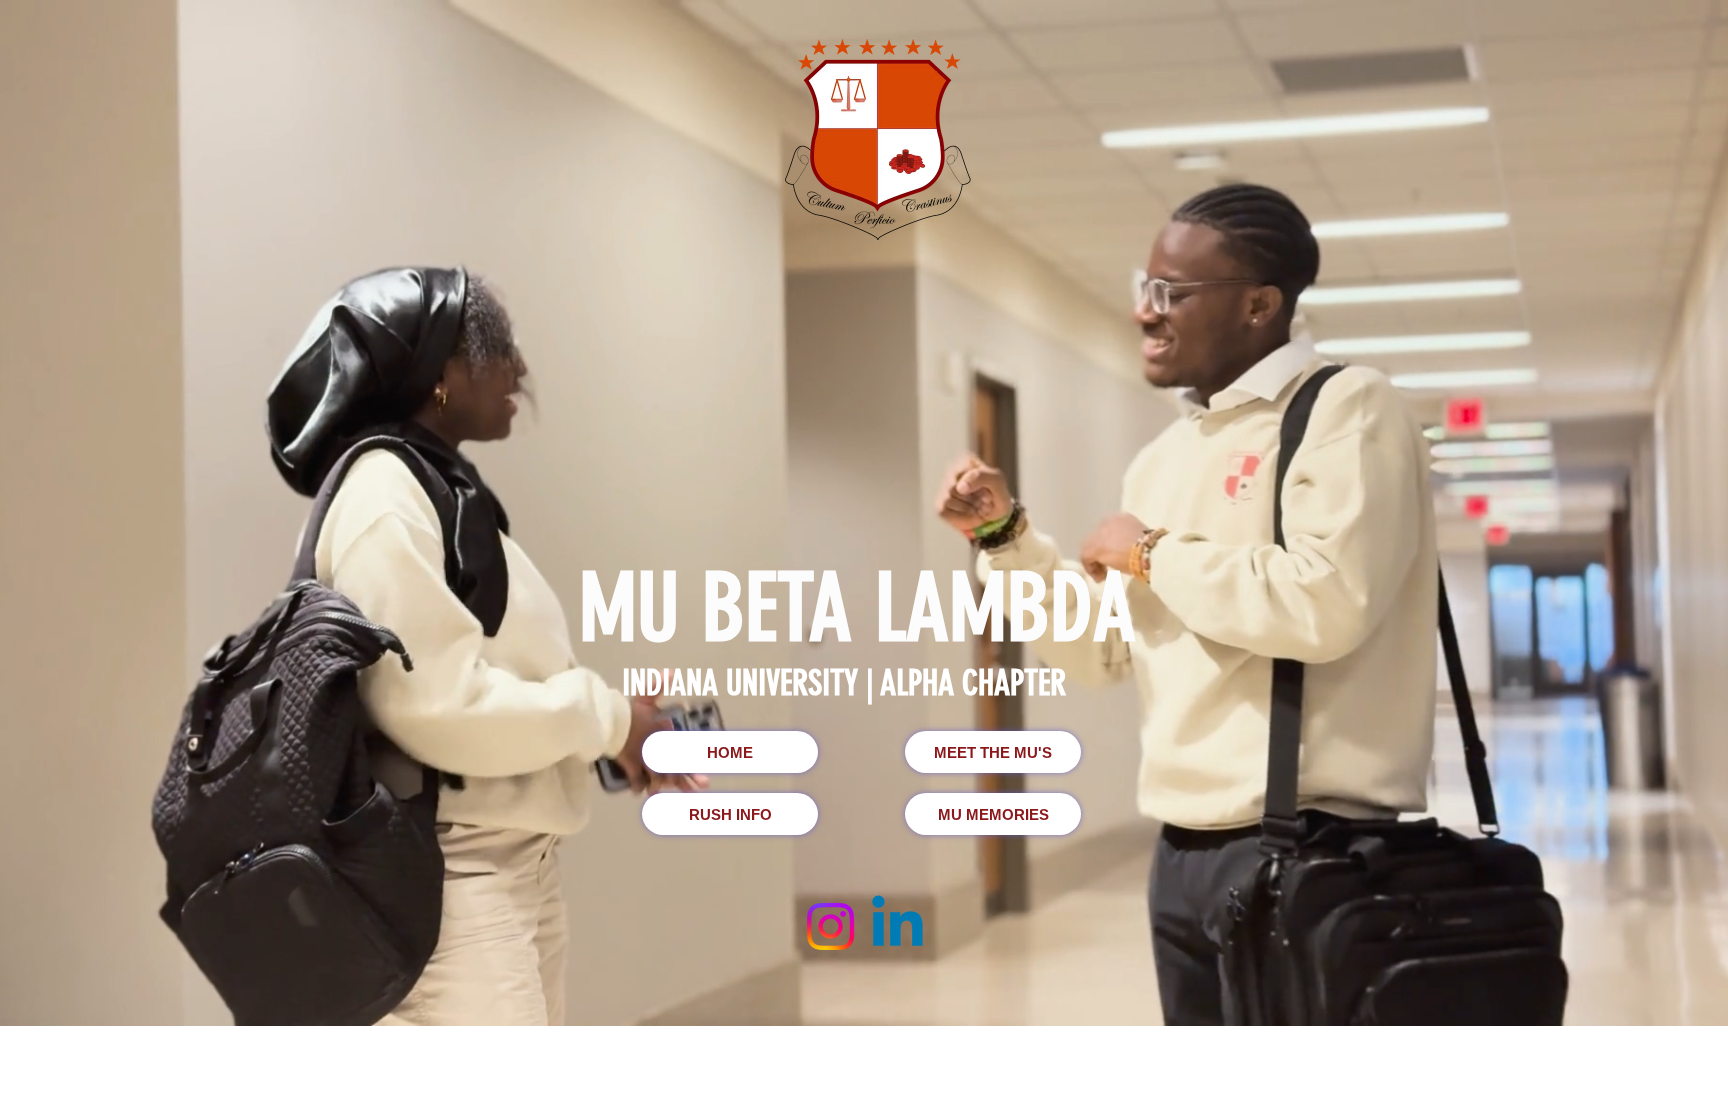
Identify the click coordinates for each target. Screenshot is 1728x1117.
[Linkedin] (897, 926)
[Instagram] (830, 926)
